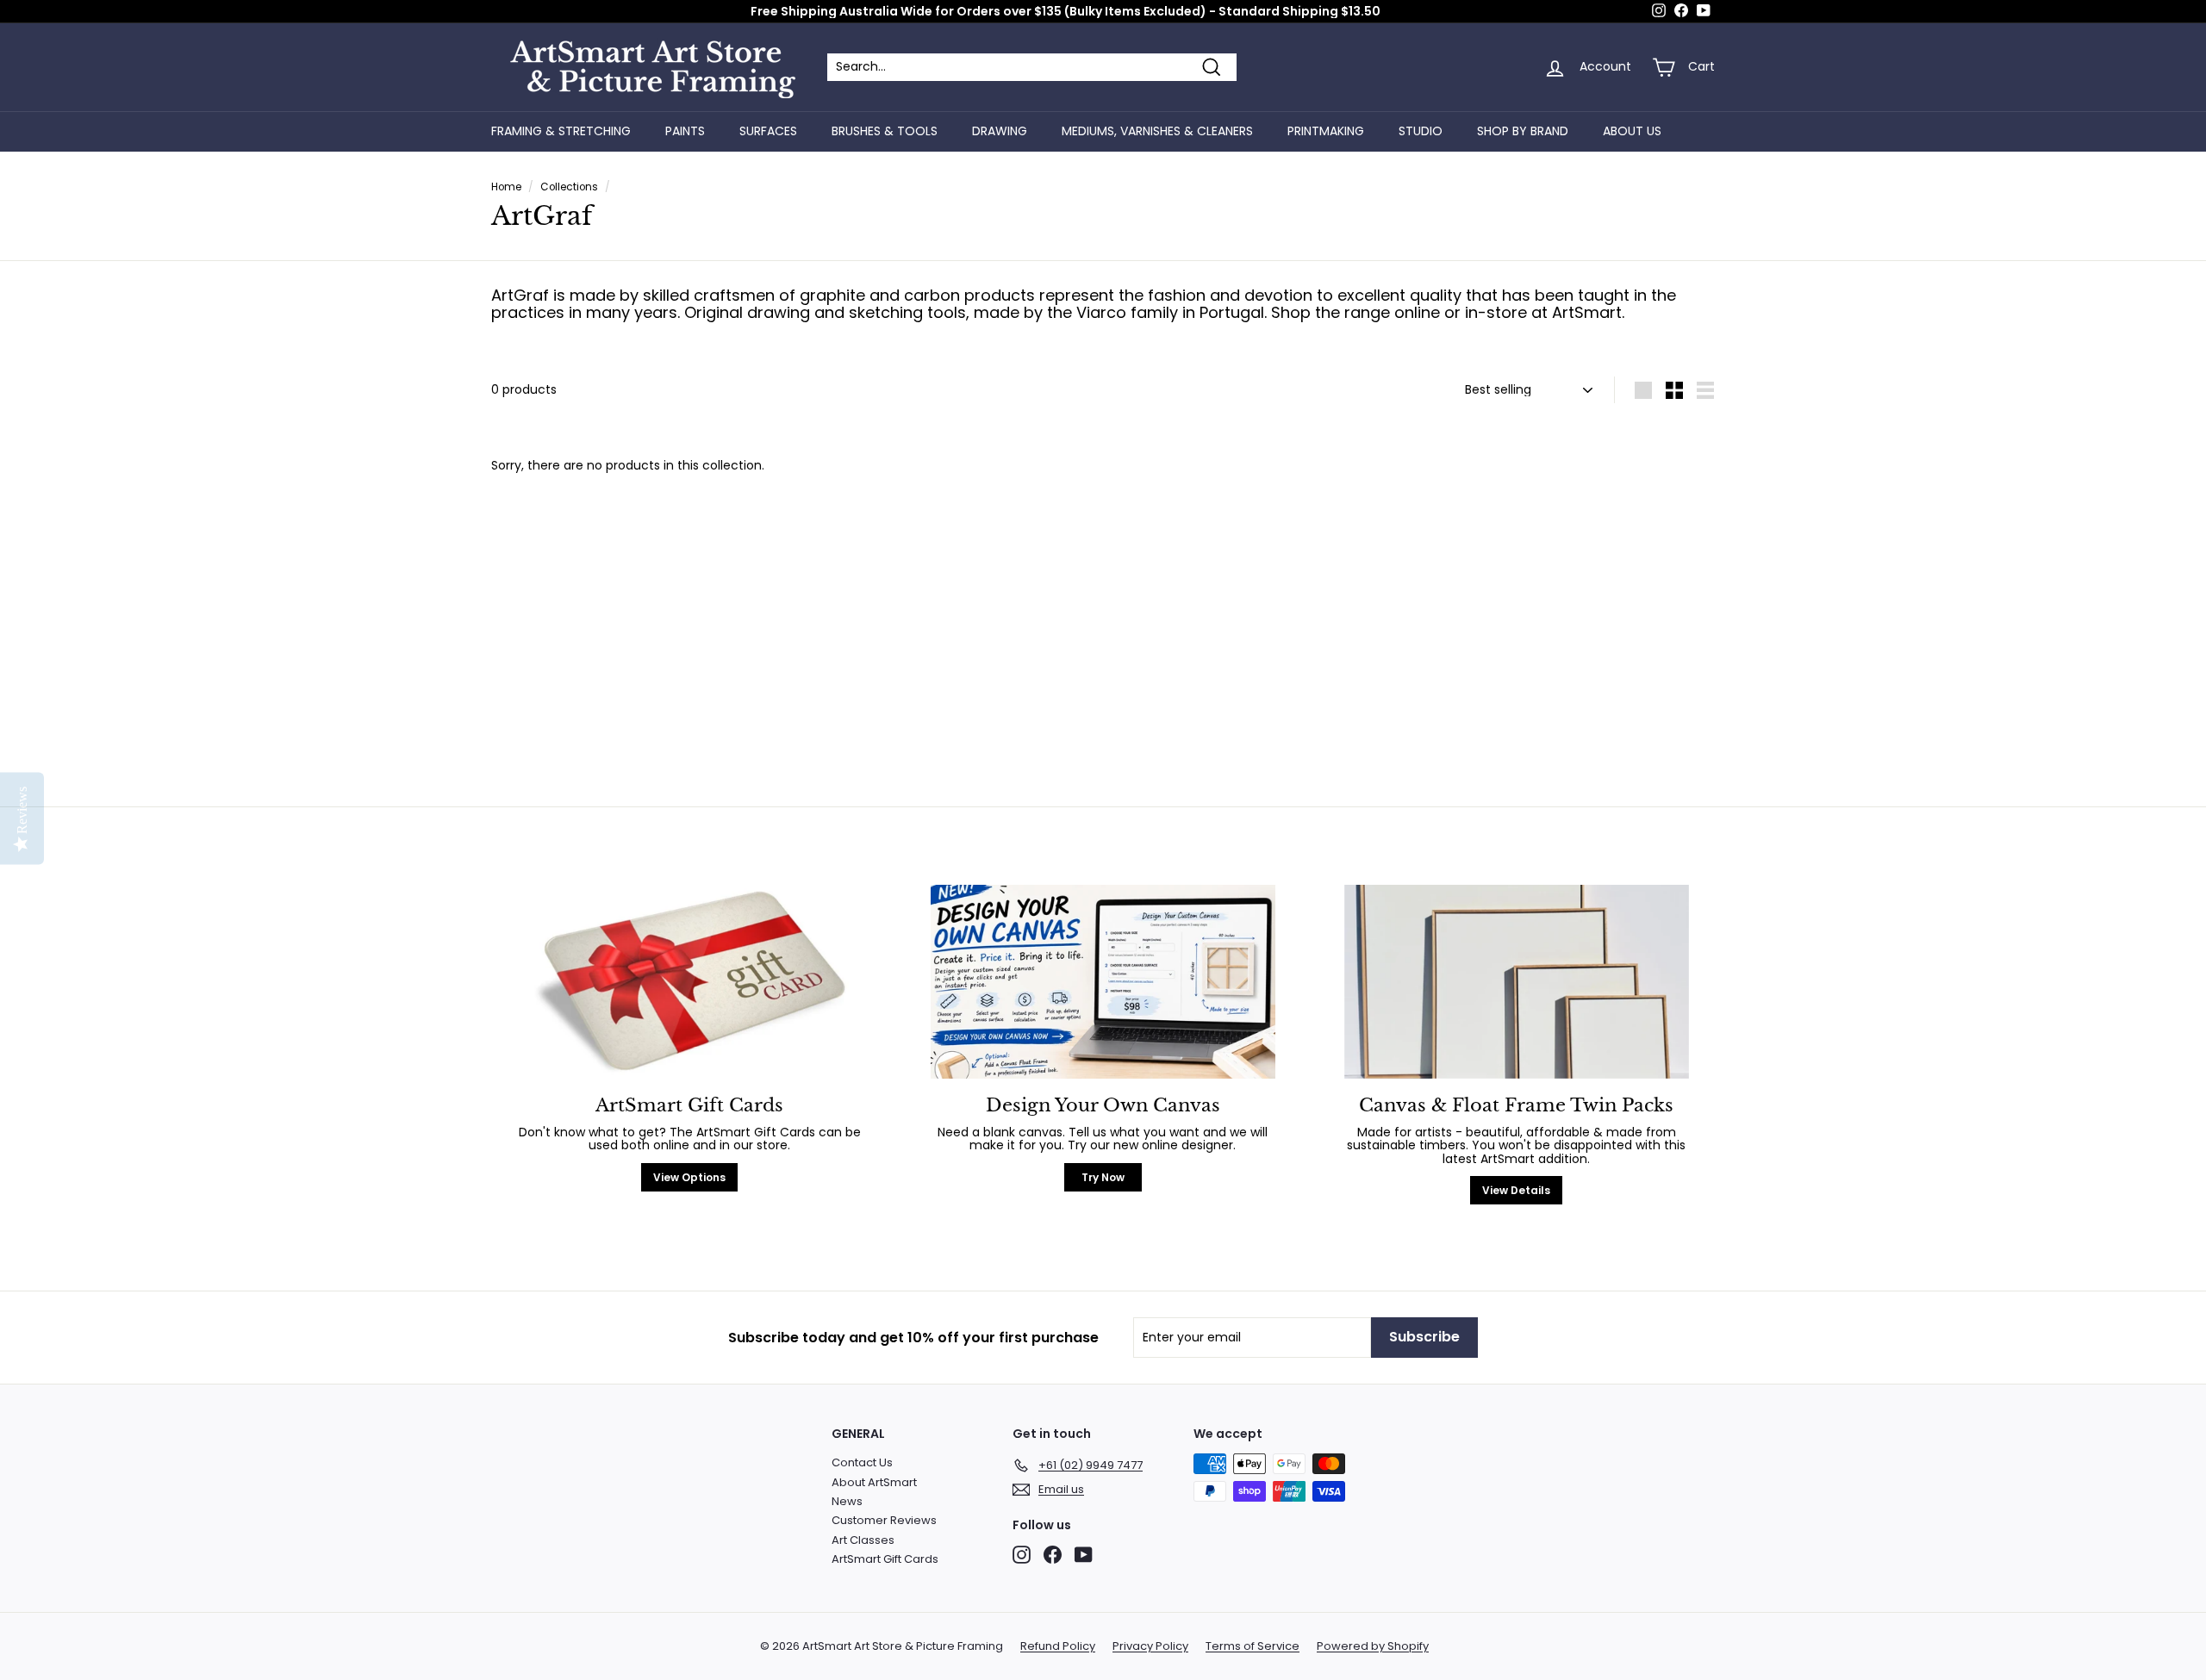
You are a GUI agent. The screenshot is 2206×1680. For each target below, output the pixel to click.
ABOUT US (1632, 131)
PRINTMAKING (1326, 131)
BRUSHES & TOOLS (885, 131)
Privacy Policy (1150, 1646)
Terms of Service (1253, 1646)
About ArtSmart (874, 1482)
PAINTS (685, 131)
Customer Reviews (884, 1520)
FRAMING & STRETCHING (561, 131)
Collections (569, 187)
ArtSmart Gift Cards (885, 1559)
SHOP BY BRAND (1523, 131)
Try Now (1103, 1177)
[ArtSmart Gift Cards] (689, 982)
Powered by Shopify (1373, 1646)
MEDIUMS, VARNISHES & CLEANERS (1157, 131)
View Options (689, 1177)
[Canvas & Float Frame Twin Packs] (1517, 982)
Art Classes (863, 1540)
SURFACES (768, 131)
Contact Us (862, 1462)
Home (506, 187)
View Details (1516, 1190)
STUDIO (1421, 131)
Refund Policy (1058, 1646)
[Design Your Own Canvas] (1103, 982)
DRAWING (1000, 131)
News (847, 1501)
